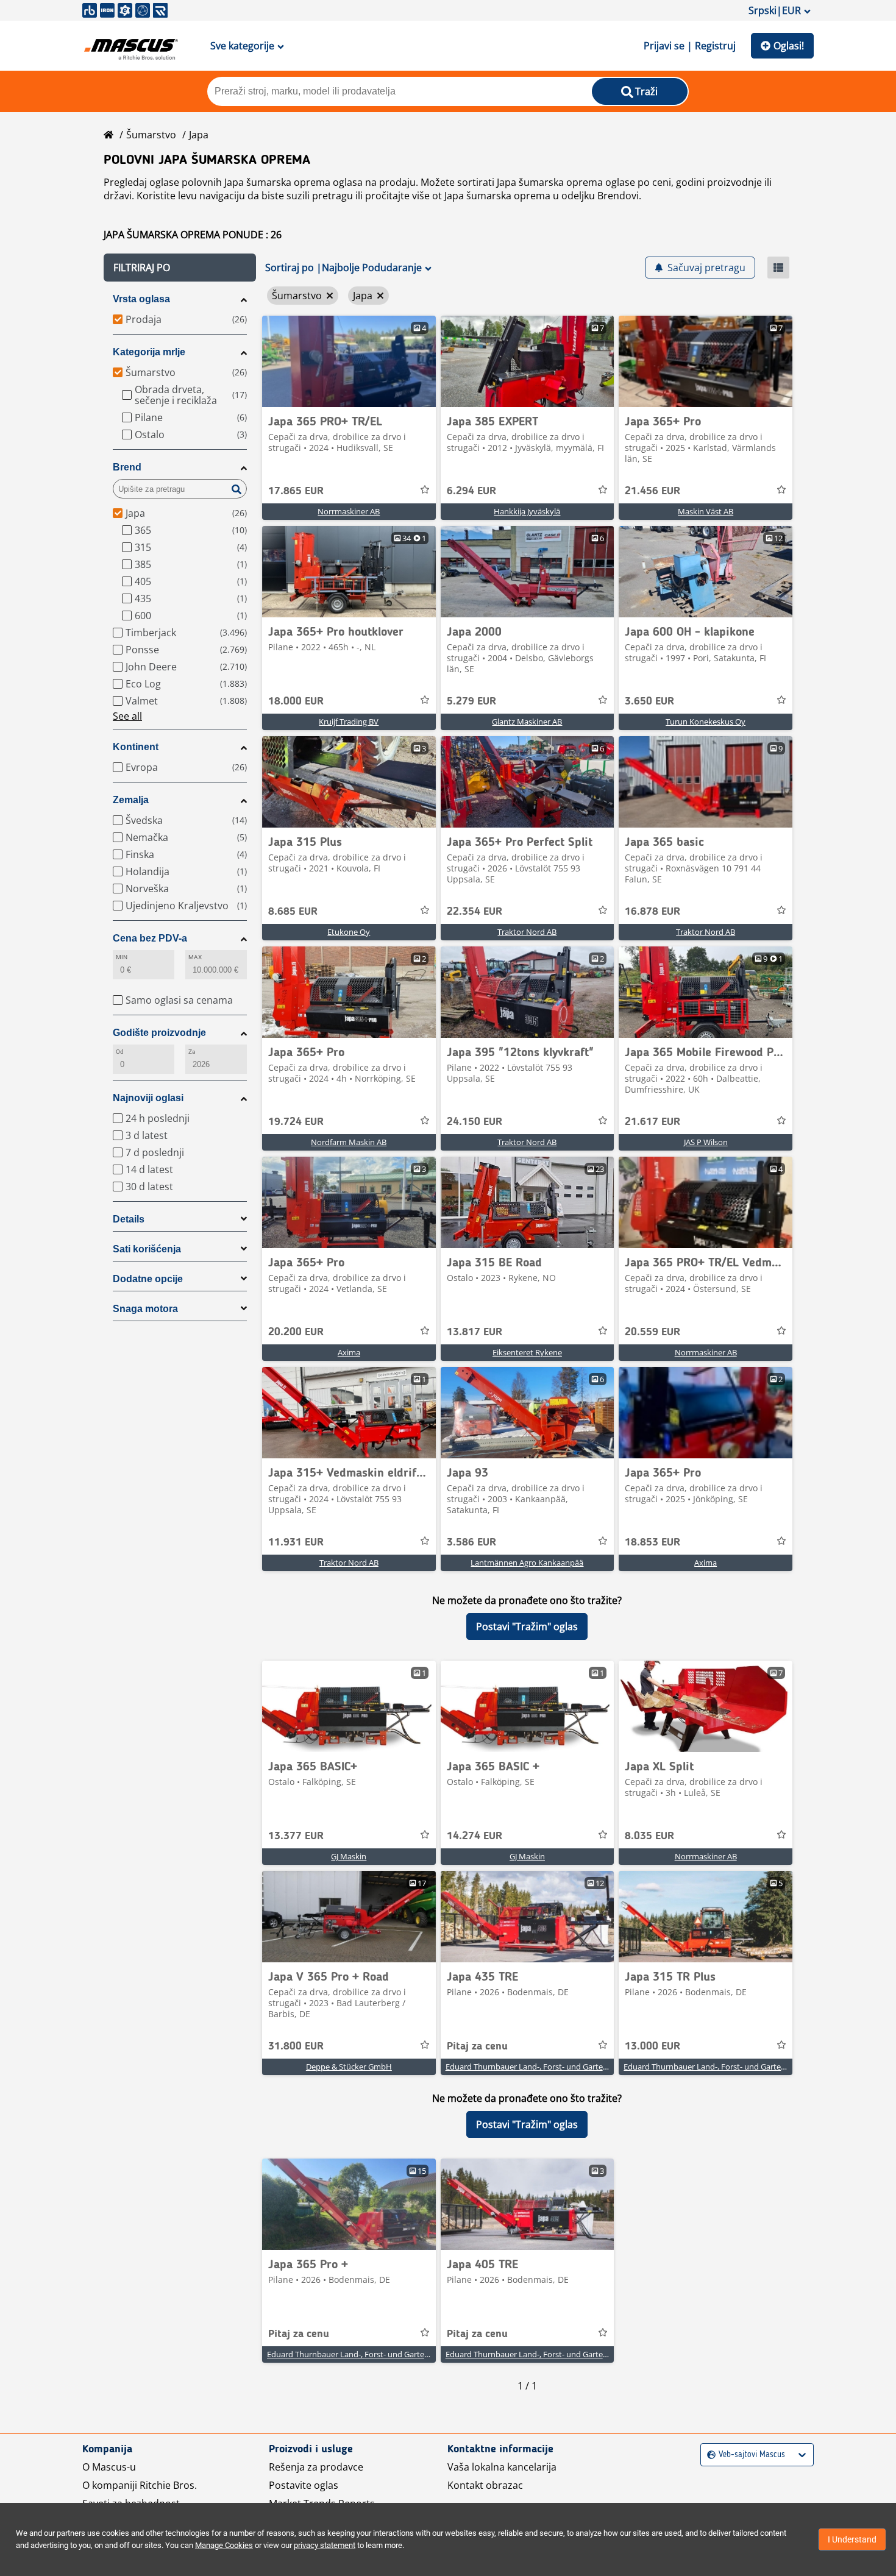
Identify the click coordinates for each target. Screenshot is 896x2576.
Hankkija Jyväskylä (527, 511)
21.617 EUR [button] (652, 1122)
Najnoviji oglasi (148, 1098)
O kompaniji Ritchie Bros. (140, 2485)
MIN (122, 957)
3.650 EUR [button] (649, 701)
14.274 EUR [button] (475, 1836)
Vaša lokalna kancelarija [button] (502, 2467)
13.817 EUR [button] (475, 1332)
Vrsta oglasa (141, 299)
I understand (852, 2539)
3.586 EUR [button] (471, 1542)
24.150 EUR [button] (475, 1122)
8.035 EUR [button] (649, 1836)
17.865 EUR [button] (296, 491)
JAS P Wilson (706, 1142)
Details (129, 1219)
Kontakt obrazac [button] (485, 2485)
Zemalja (131, 800)
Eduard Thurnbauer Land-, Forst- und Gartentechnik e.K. (547, 2067)
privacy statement (325, 2545)
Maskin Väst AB (706, 511)
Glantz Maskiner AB (527, 722)
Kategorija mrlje (149, 352)
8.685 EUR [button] (293, 912)
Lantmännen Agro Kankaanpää (527, 1563)
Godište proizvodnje (159, 1033)
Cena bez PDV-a (150, 938)
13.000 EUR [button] (652, 2046)
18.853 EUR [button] (652, 1542)
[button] (180, 268)
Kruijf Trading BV (349, 722)
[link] (349, 361)
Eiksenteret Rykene (527, 1352)
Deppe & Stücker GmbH (349, 2067)
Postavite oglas (304, 2485)
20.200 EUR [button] (296, 1332)
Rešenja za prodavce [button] (316, 2467)
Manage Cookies (224, 2545)
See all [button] (127, 716)
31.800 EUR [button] (296, 2046)
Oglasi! (789, 46)
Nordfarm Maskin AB (349, 1142)
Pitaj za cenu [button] (477, 2046)
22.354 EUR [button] (475, 912)
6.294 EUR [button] (471, 491)
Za (192, 1052)
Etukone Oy (349, 932)
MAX (195, 957)
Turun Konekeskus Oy (706, 722)
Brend (127, 467)
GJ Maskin (349, 1856)
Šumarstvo (151, 135)
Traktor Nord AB (527, 932)
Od (120, 1052)
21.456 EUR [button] (652, 491)
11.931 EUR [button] (296, 1542)
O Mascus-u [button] (109, 2467)
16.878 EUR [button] (652, 912)
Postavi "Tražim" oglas (527, 1627)
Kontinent (136, 747)
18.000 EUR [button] (296, 701)
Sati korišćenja (147, 1249)
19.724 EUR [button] (296, 1122)
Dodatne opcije (148, 1279)
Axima (349, 1352)
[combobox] (709, 2455)
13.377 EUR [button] (296, 1836)
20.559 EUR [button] (652, 1332)
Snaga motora (145, 1309)
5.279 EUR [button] (471, 701)
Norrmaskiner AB (349, 511)
